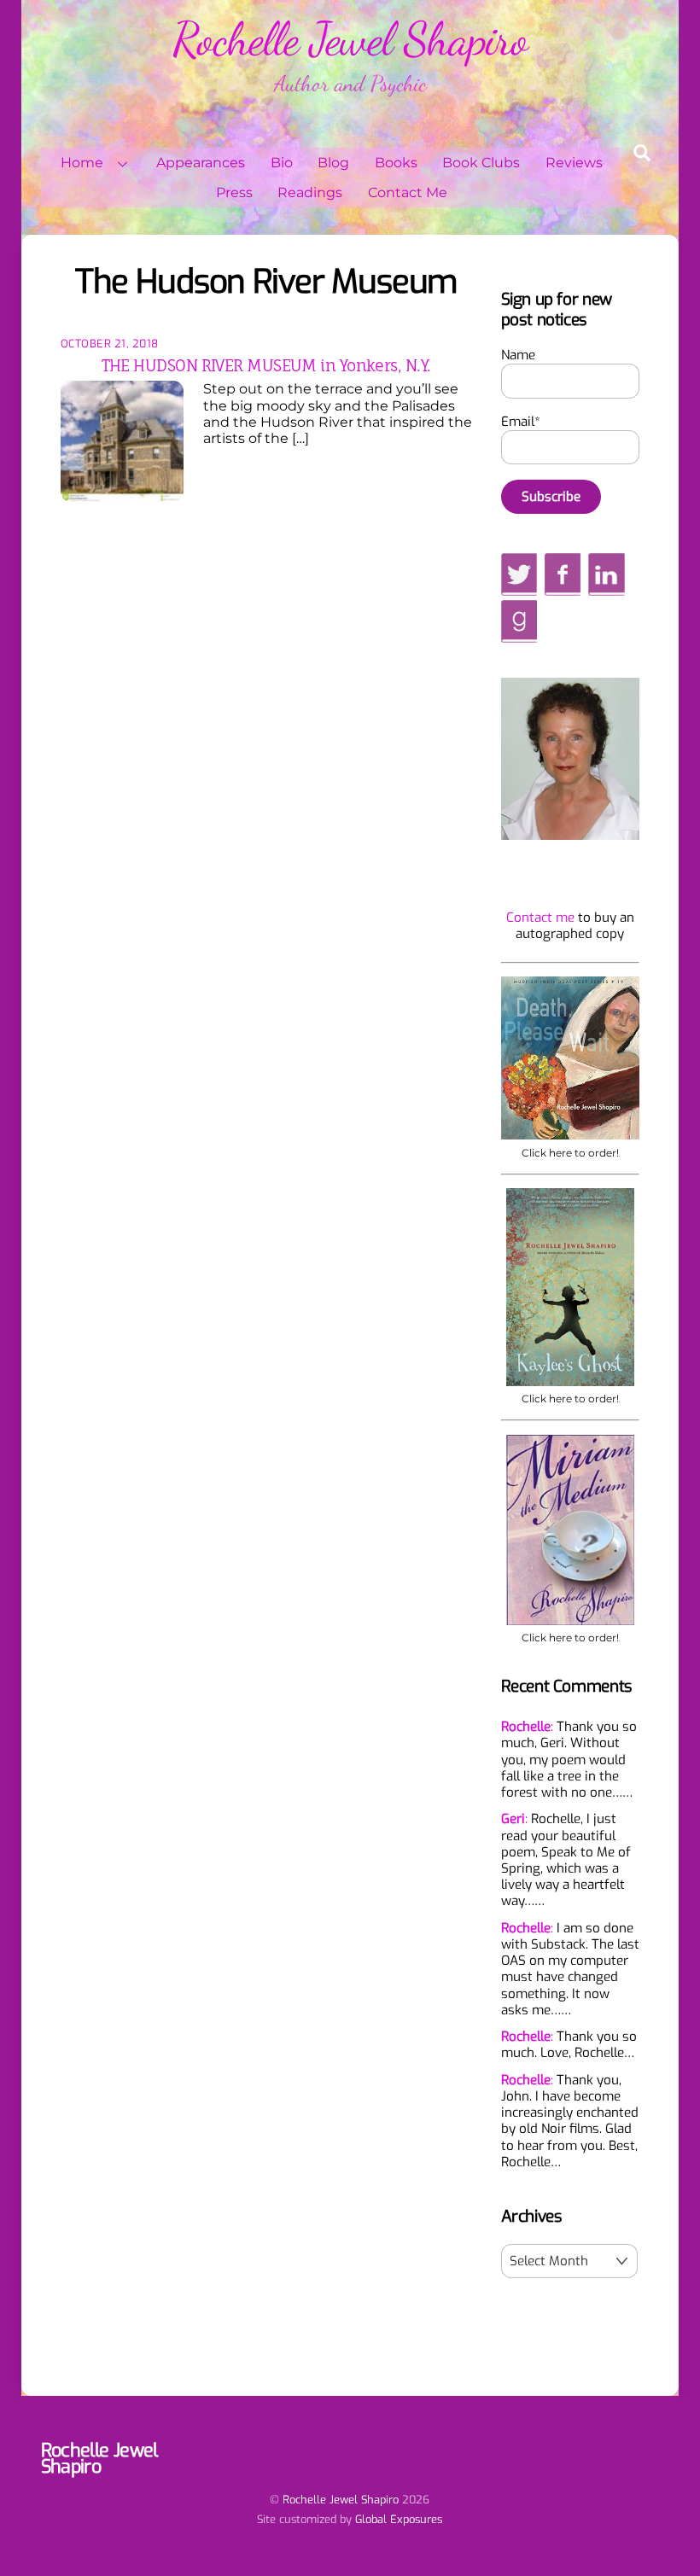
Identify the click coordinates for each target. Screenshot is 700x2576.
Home (82, 163)
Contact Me (408, 192)
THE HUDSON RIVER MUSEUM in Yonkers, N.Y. (266, 365)
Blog (333, 163)
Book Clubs (481, 163)
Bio (282, 163)
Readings (310, 192)
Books (396, 163)
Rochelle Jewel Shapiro (341, 2500)
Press (234, 192)
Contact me (540, 918)
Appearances (201, 163)
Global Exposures (399, 2519)
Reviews (574, 163)
